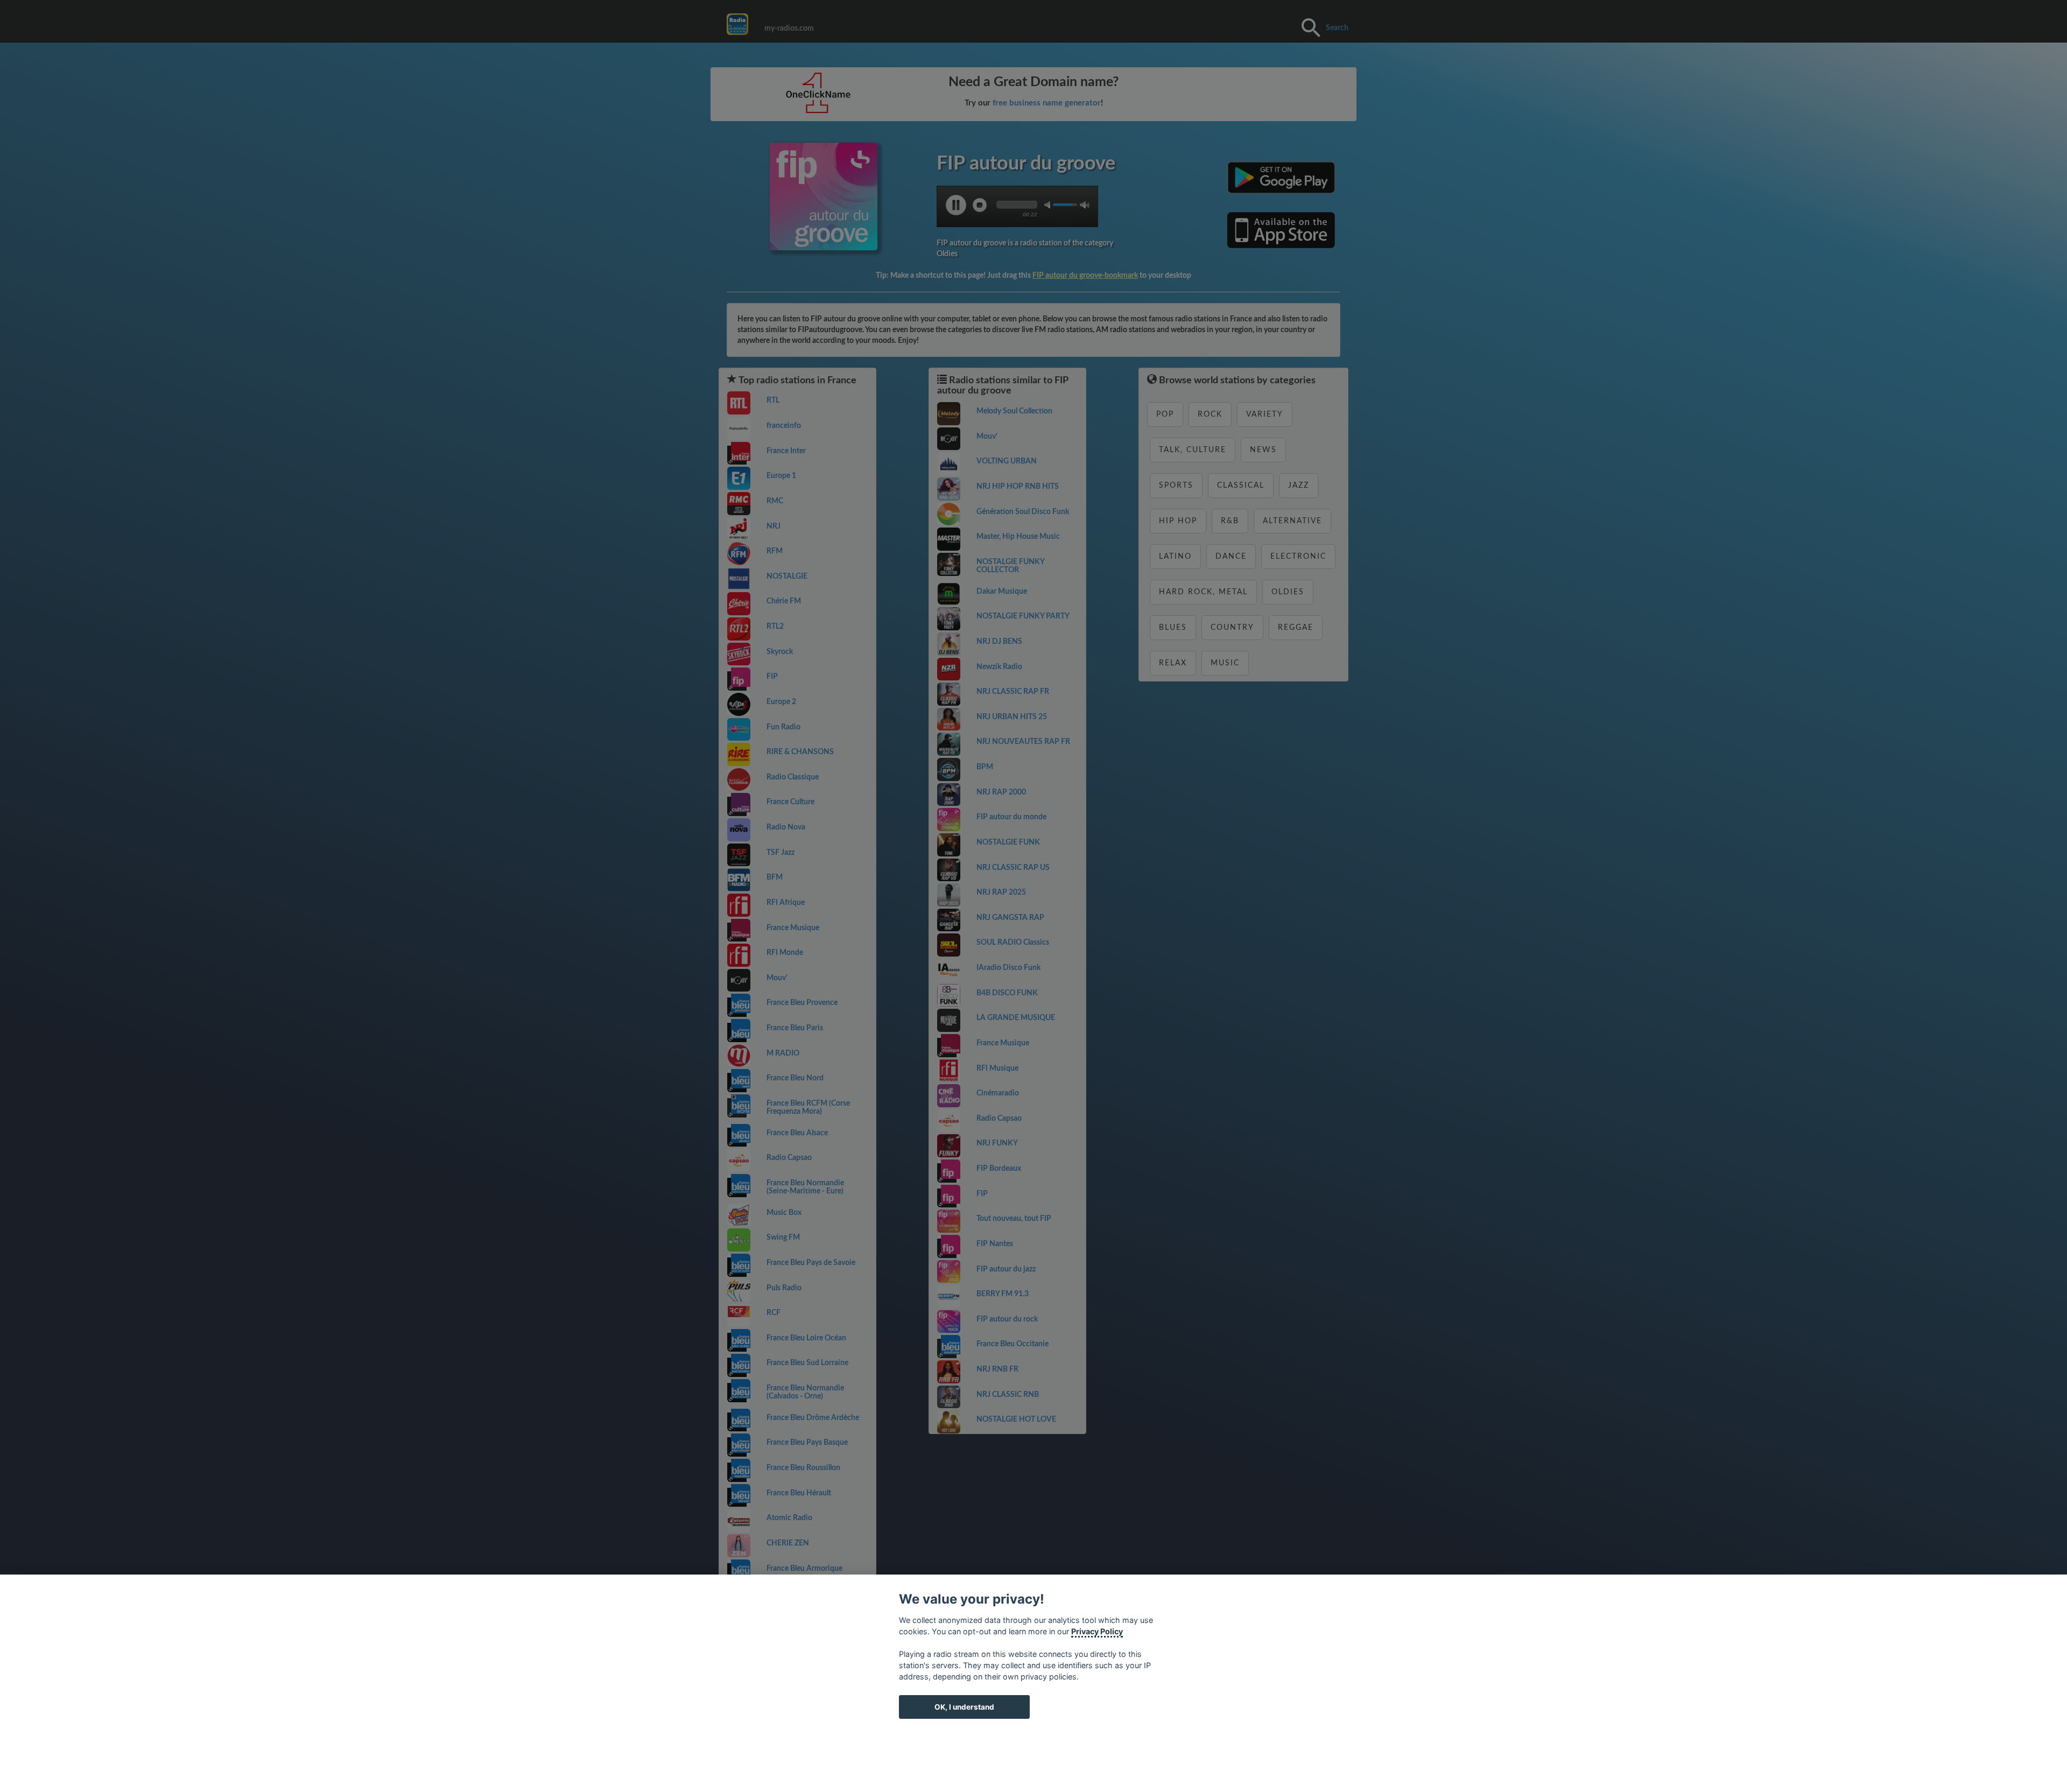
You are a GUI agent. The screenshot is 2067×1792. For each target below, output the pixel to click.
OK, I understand (964, 1707)
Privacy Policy (1097, 1631)
